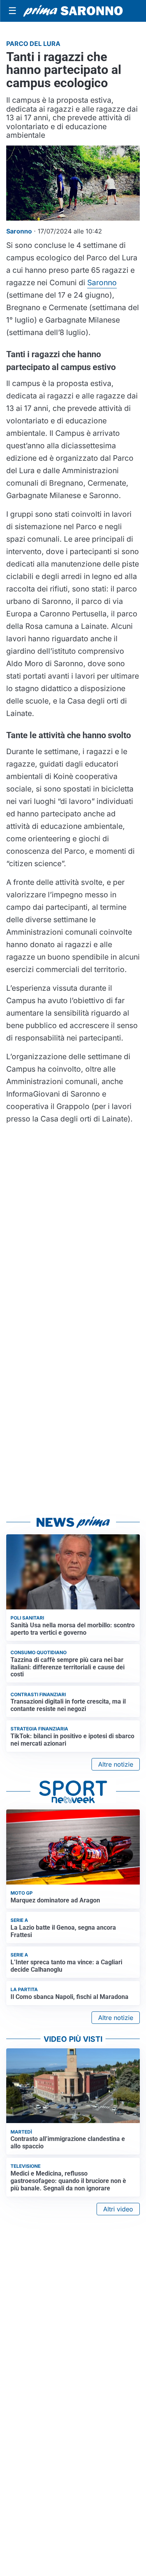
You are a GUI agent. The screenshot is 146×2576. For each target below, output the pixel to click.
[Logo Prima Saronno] (73, 11)
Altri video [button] (118, 2209)
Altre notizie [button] (116, 1764)
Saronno (102, 283)
